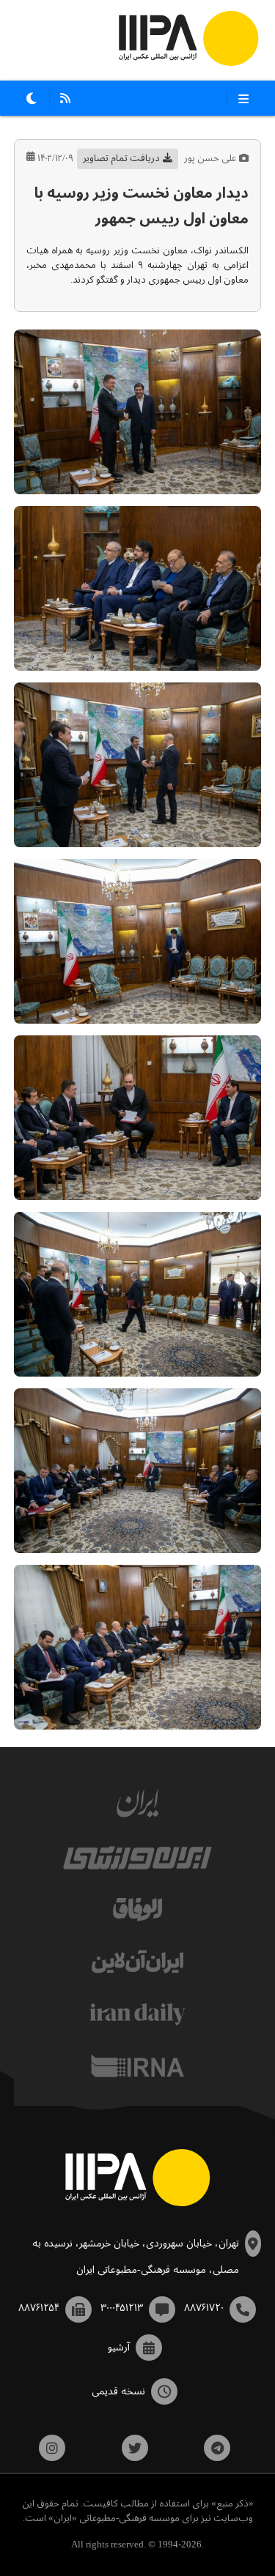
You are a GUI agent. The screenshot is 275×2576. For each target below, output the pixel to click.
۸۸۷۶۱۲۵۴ (39, 2308)
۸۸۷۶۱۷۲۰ (204, 2308)
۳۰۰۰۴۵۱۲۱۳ (122, 2308)
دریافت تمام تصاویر (121, 159)
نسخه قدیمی (118, 2391)
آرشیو (119, 2348)
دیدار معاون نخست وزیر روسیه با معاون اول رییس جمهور (142, 206)
